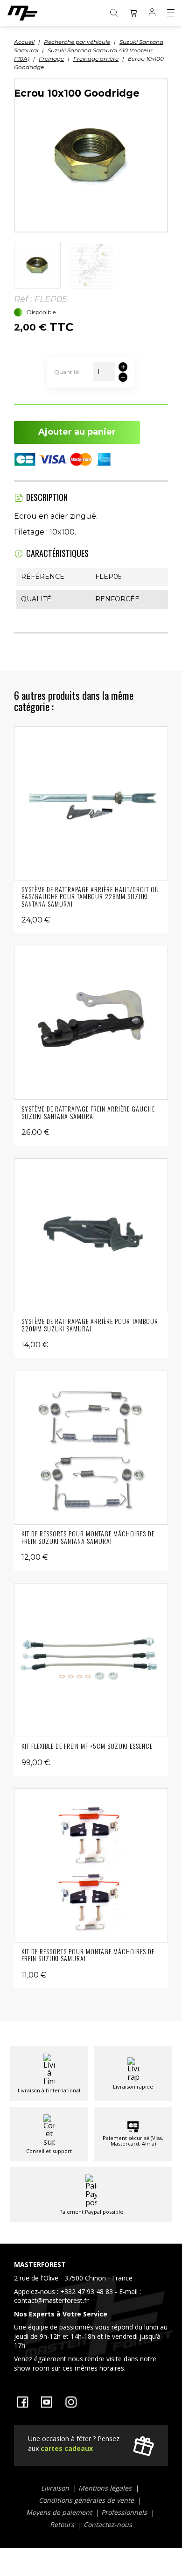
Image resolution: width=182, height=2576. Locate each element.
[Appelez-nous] (91, 2318)
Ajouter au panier (77, 432)
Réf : (23, 299)
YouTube (47, 2402)
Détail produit (91, 803)
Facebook (22, 2402)
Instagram (71, 2402)
